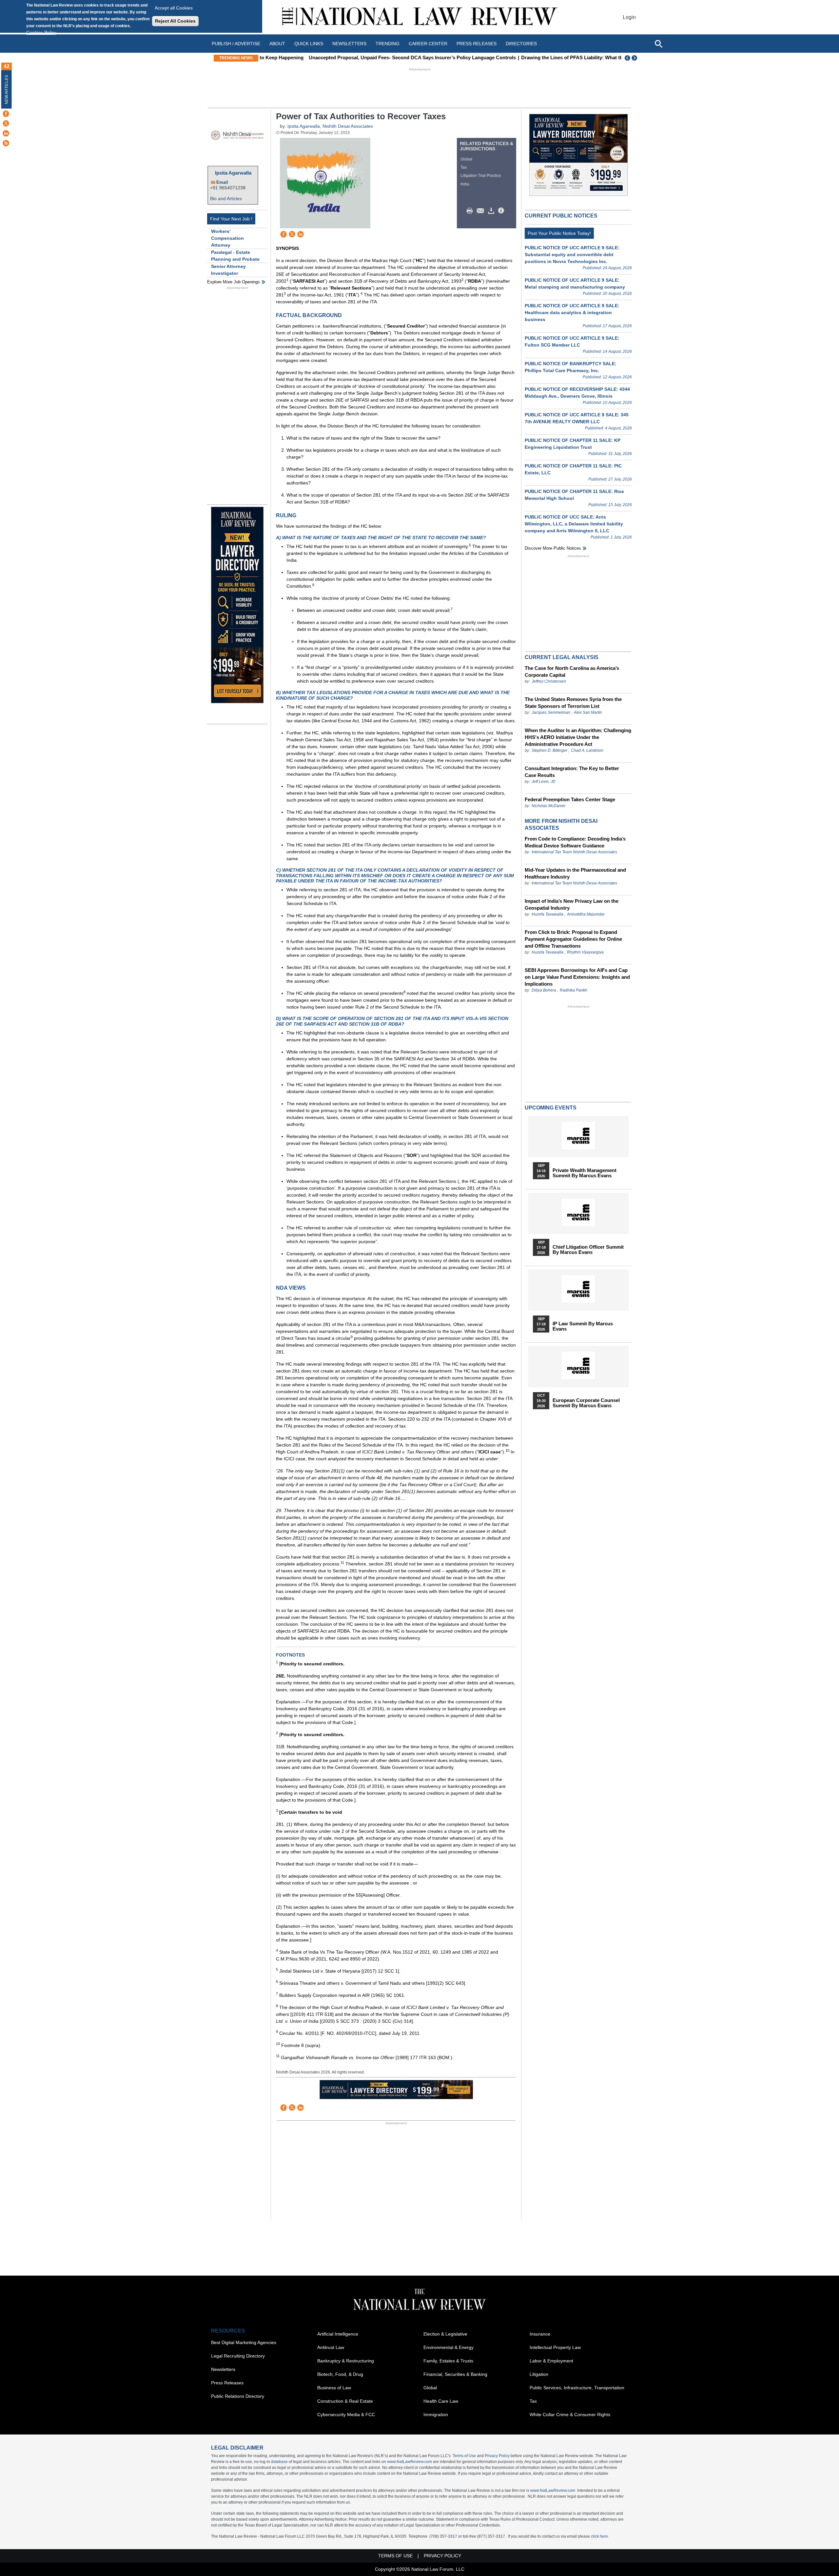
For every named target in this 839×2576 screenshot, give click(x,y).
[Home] (419, 17)
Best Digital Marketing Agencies (244, 2342)
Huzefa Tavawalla (547, 914)
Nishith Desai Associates (348, 126)
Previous (628, 58)
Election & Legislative (445, 2334)
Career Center (428, 44)
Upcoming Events (551, 1108)
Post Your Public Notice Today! (559, 233)
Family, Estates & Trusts (448, 2361)
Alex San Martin (588, 712)
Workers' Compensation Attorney (227, 238)
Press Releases (227, 2383)
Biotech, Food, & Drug (340, 2374)
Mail (482, 211)
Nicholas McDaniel (548, 806)
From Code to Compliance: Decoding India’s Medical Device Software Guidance (575, 842)
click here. (600, 2536)
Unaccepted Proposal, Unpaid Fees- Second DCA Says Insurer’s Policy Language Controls (366, 57)
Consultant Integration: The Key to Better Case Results (572, 772)
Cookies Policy (41, 32)
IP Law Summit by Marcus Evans (583, 1326)
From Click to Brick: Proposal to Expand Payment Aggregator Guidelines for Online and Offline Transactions (573, 939)
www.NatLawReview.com (410, 2462)
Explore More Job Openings (234, 282)
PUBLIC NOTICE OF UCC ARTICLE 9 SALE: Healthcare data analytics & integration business (572, 313)
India (465, 184)
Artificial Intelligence (338, 2334)
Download (492, 211)
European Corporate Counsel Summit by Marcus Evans (586, 1403)
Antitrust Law (331, 2347)
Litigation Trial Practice (481, 176)
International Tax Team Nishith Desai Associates (574, 852)
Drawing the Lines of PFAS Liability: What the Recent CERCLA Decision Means (565, 57)
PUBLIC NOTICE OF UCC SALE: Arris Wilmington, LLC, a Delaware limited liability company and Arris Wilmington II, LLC (574, 524)
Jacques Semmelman (551, 712)
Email (222, 182)
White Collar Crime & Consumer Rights (570, 2415)
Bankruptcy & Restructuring (346, 2361)
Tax (464, 167)
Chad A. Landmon (587, 750)
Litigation (539, 2374)
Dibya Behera (544, 990)
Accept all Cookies (174, 8)
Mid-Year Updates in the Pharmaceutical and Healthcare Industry (575, 873)
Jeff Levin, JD (544, 782)
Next (635, 58)
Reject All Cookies (175, 21)
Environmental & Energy (449, 2347)
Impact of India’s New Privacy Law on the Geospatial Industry (572, 904)
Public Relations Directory (238, 2396)
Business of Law (334, 2388)
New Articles (7, 90)
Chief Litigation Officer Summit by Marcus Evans (588, 1250)
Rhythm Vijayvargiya (585, 952)
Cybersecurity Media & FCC (346, 2415)
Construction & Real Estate (345, 2401)
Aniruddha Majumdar (586, 914)
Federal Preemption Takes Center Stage (570, 799)
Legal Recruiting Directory (238, 2356)
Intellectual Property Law (555, 2347)
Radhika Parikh (574, 990)
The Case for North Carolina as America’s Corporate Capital (572, 672)
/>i (502, 211)
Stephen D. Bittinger (549, 750)
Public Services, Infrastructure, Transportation (577, 2388)
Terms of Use (464, 2456)
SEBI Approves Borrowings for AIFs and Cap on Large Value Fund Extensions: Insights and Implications (577, 977)
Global (466, 159)
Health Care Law (441, 2401)
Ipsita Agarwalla (233, 173)
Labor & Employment (551, 2361)
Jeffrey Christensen (549, 681)
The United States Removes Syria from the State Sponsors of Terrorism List (573, 703)
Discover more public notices (553, 548)
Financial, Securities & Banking (455, 2374)
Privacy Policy (497, 2456)
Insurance (540, 2334)
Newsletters (349, 44)
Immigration (436, 2415)
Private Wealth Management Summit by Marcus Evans (585, 1173)
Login (629, 17)
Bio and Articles (226, 199)
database (279, 2462)
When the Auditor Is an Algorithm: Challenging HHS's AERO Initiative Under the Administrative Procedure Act (578, 737)
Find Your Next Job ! (231, 219)
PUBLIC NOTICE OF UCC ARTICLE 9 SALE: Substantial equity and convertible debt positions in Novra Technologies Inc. (572, 255)
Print (471, 211)
